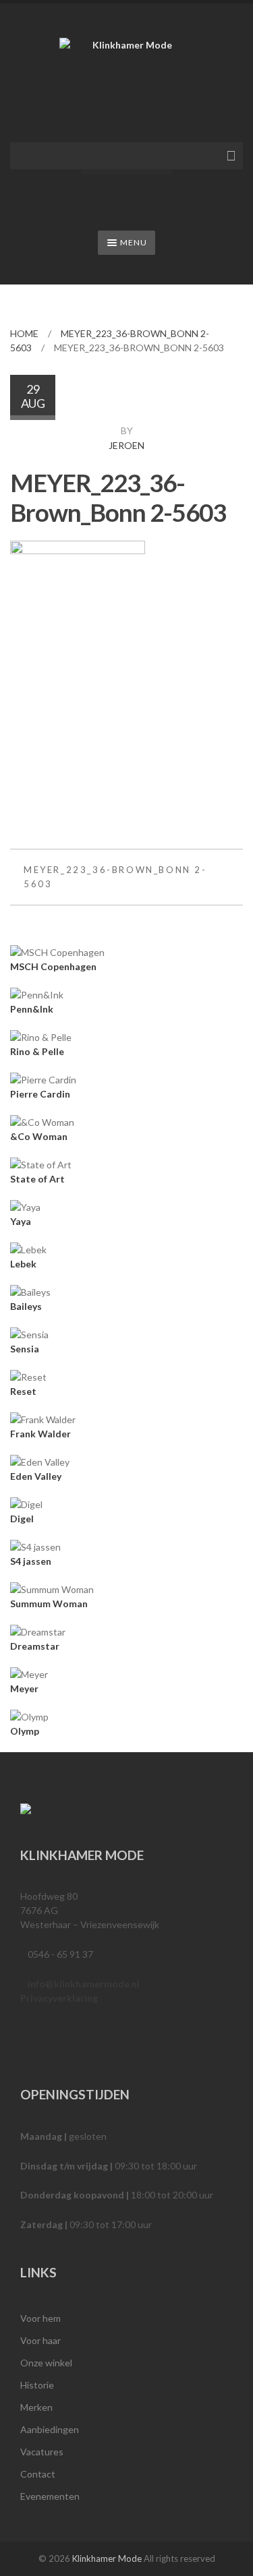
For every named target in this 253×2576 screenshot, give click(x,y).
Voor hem (40, 2318)
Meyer (24, 1688)
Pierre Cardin (40, 1094)
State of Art (37, 1179)
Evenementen (50, 2496)
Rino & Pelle (37, 1051)
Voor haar (40, 2340)
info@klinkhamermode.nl (84, 1984)
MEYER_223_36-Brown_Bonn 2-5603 (115, 877)
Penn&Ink (32, 1009)
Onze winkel (46, 2363)
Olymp (25, 1731)
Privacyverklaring (59, 1998)
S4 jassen (31, 1561)
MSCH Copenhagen (53, 966)
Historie (37, 2385)
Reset (23, 1391)
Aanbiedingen (50, 2429)
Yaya (21, 1221)
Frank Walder (40, 1434)
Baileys (26, 1306)
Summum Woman (49, 1604)
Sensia (25, 1349)
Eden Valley (36, 1476)
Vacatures (42, 2452)
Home (24, 333)
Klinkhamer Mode (107, 2558)
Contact (38, 2474)
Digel (22, 1519)
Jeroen (126, 445)
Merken (36, 2407)
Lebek (23, 1264)
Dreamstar (35, 1646)
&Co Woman (39, 1136)
